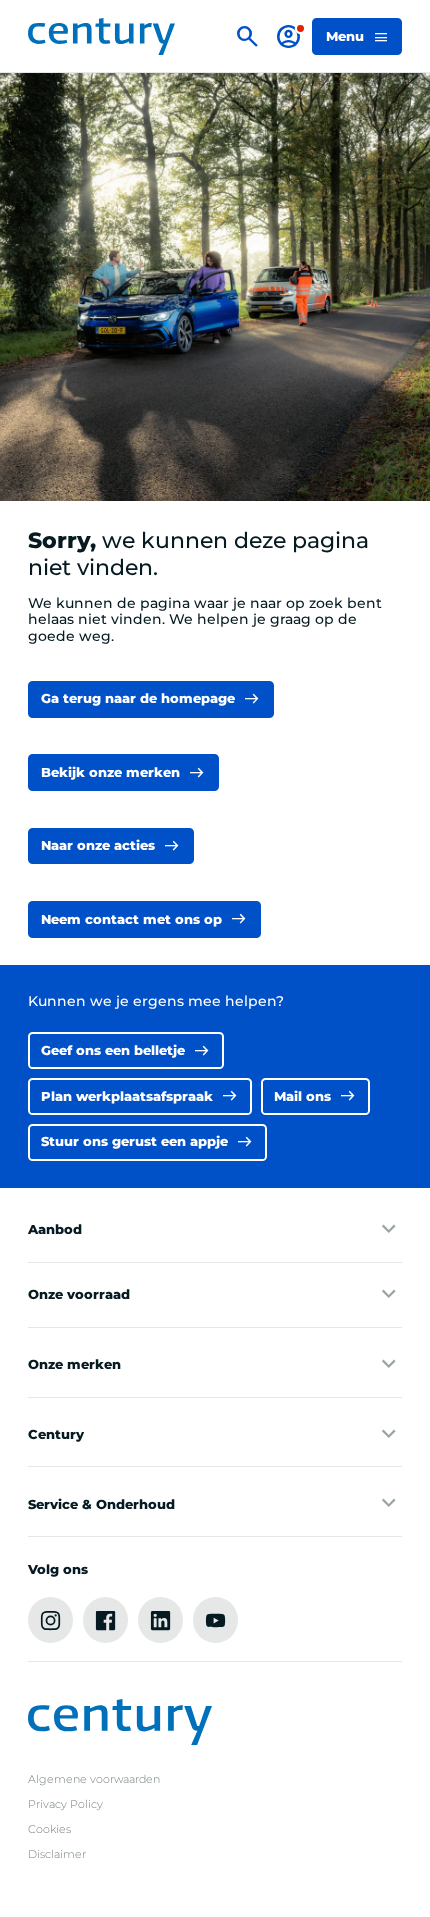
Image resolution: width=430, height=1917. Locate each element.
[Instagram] (51, 1620)
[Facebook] (106, 1620)
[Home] (101, 36)
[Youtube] (216, 1620)
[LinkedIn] (161, 1620)
